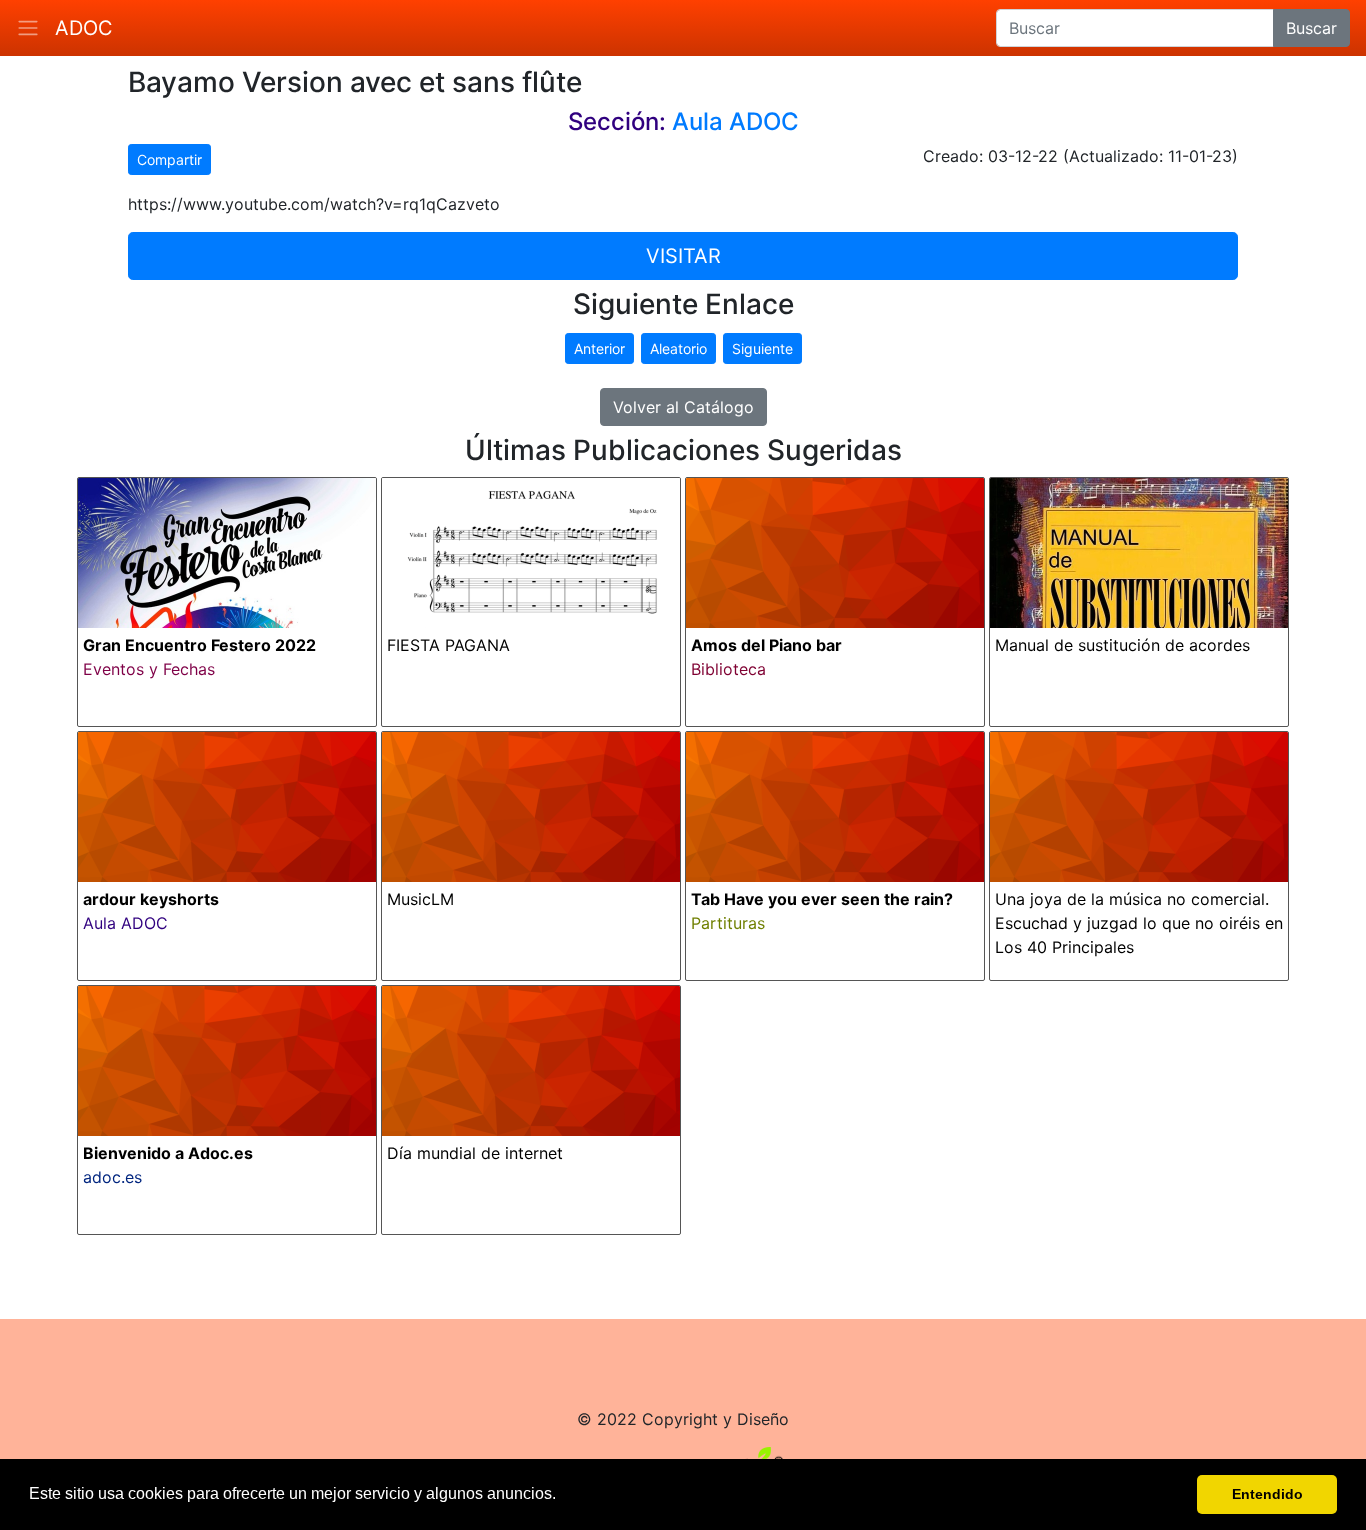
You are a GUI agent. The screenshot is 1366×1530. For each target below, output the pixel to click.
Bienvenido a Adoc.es (168, 1153)
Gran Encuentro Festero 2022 (199, 645)
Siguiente (762, 348)
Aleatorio (678, 348)
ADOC (84, 28)
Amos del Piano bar (766, 645)
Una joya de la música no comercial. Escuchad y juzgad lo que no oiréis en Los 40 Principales (1139, 923)
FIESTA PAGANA (448, 645)
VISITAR (683, 256)
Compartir (169, 159)
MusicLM (420, 899)
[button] (563, 1496)
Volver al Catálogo (683, 407)
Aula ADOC (735, 121)
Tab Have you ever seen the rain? (822, 899)
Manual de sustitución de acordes (1122, 645)
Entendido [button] (1267, 1494)
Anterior (599, 348)
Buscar (1311, 28)
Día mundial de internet (475, 1153)
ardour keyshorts (151, 899)
